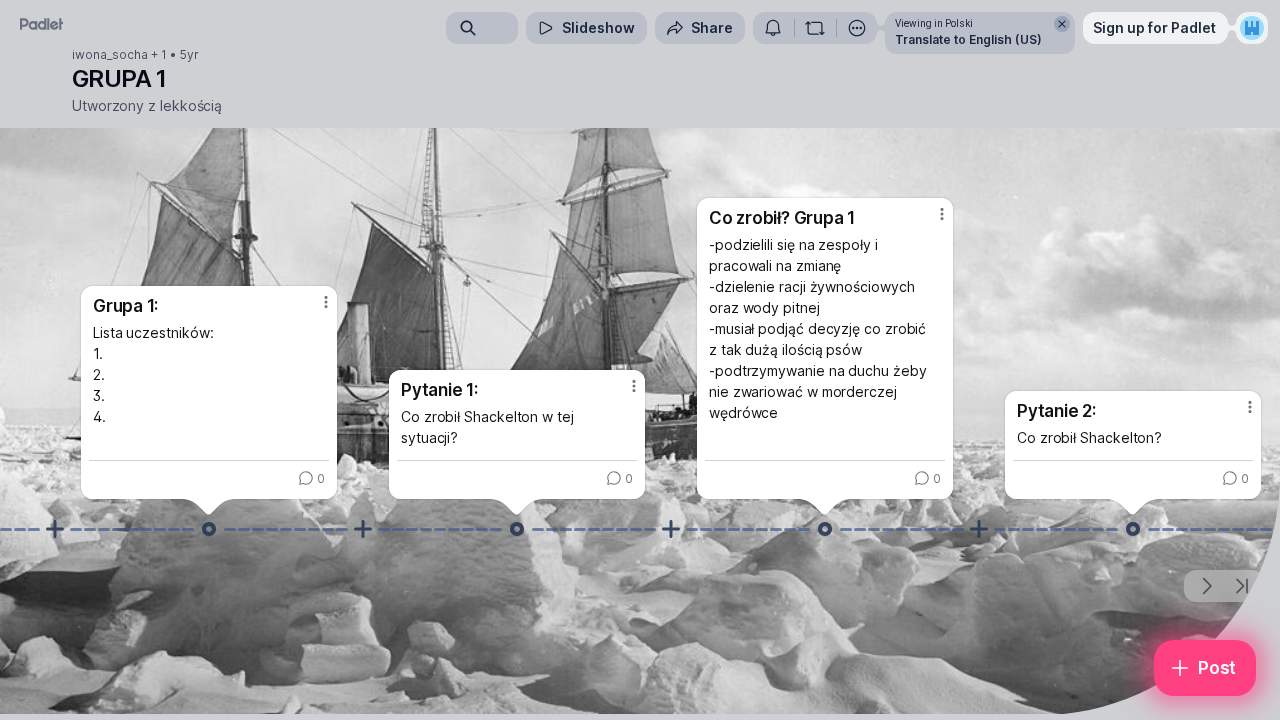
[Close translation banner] (1062, 24)
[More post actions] (326, 302)
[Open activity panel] (773, 28)
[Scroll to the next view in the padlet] (1206, 586)
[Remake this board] (815, 28)
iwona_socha (110, 55)
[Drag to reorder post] (209, 529)
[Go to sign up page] (1252, 28)
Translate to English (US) (968, 39)
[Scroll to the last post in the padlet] (1242, 586)
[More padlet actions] (857, 28)
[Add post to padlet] (55, 529)
